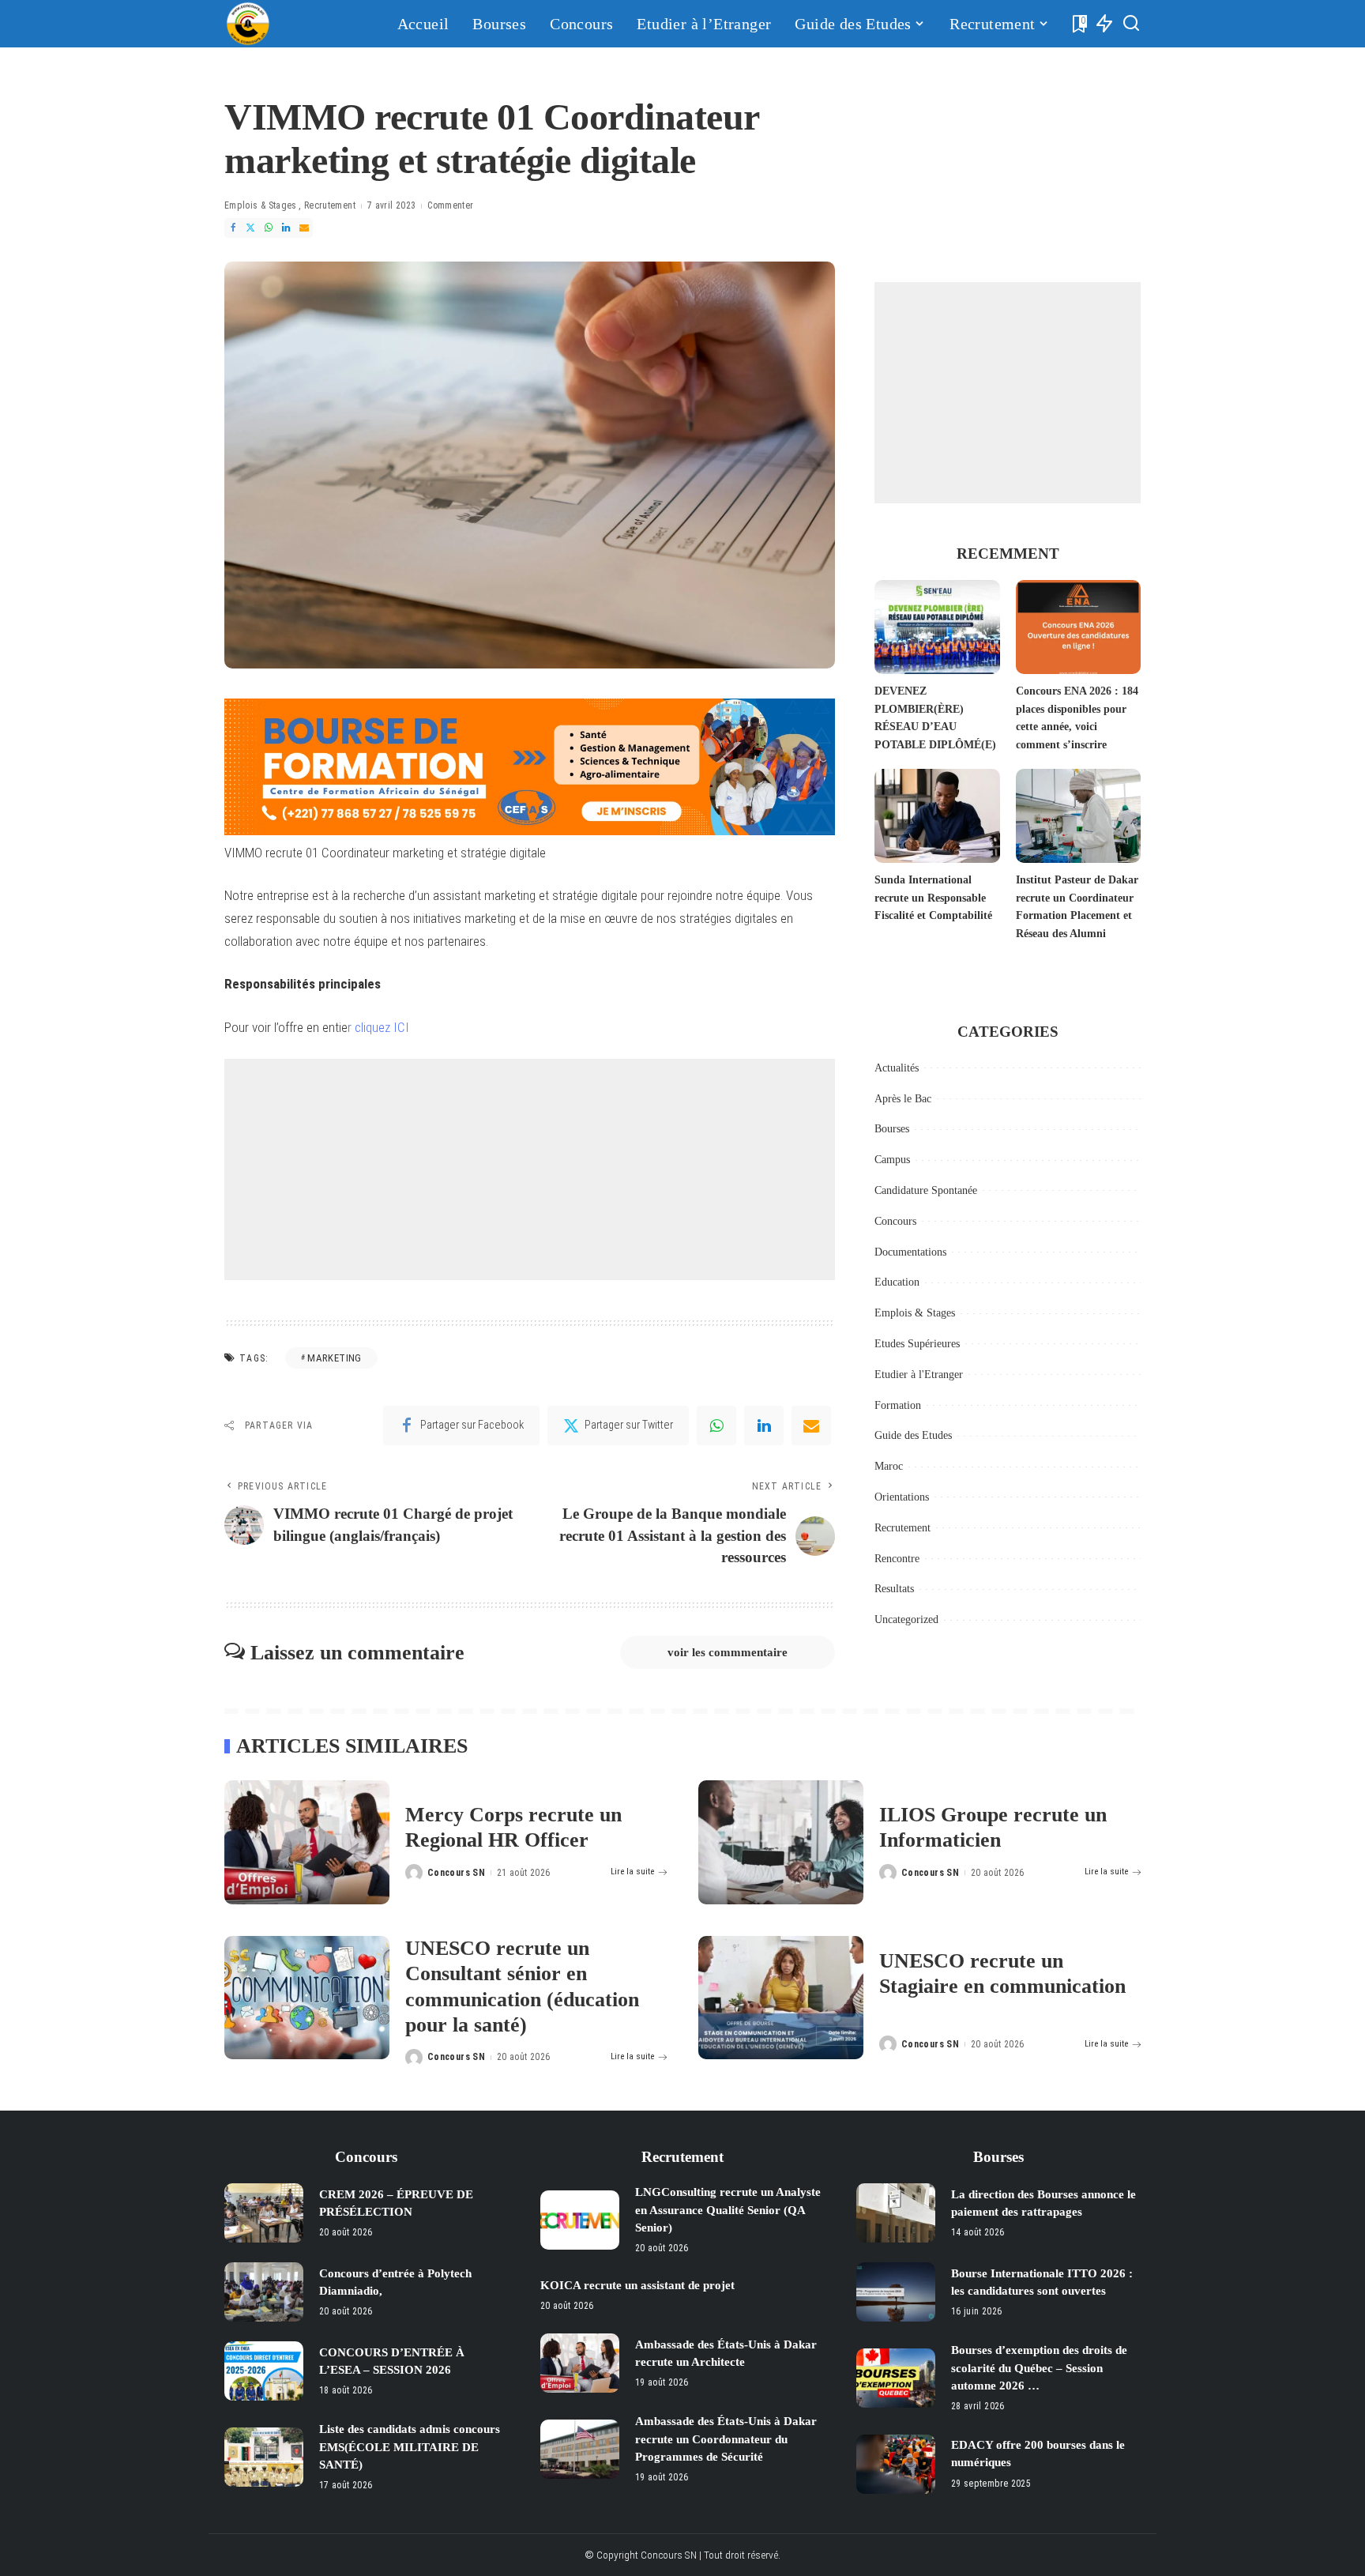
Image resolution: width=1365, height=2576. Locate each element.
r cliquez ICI (378, 1027)
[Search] (1131, 24)
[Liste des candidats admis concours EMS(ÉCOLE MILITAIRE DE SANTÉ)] (264, 2457)
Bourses (892, 1129)
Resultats (894, 1589)
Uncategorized (906, 1619)
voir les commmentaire (728, 1652)
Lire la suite (632, 1872)
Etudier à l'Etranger (919, 1375)
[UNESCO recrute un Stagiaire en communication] (781, 1998)
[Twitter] (250, 228)
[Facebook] (233, 228)
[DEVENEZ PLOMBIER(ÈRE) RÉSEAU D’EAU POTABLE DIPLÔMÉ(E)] (937, 627)
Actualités (897, 1068)
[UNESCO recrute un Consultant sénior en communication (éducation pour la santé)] (307, 1998)
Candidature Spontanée (926, 1190)
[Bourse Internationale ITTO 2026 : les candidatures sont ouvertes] (896, 2292)
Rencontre (897, 1559)
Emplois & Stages (261, 205)
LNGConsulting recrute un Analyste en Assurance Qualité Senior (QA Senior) (728, 2210)
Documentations (910, 1252)
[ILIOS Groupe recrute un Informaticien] (781, 1842)
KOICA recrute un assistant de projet (637, 2285)
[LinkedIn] (286, 228)
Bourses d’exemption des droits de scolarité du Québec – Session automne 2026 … (1039, 2368)
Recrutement (330, 205)
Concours (895, 1221)
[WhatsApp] (269, 228)
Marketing (334, 1358)
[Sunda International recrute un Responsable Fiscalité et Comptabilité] (937, 816)
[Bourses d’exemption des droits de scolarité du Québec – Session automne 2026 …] (896, 2378)
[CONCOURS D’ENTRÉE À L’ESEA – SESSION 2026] (264, 2371)
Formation (898, 1405)
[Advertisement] (530, 1169)
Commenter (450, 205)
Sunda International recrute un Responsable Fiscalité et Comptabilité (933, 898)
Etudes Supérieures (917, 1344)
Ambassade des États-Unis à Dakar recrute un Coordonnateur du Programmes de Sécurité (726, 2439)
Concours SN (456, 1873)
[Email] (304, 228)
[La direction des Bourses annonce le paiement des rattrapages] (896, 2213)
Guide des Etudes (913, 1435)
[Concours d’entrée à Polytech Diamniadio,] (264, 2292)
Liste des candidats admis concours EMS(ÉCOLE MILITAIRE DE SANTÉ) (410, 2447)
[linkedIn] (764, 1425)
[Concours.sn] (248, 24)
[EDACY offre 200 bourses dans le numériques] (896, 2464)
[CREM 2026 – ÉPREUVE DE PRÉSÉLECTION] (264, 2213)
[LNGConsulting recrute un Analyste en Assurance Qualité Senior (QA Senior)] (580, 2220)
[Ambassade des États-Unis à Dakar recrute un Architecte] (580, 2363)
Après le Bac (903, 1099)
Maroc (889, 1466)
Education (897, 1282)
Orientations (902, 1497)
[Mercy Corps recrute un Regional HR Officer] (307, 1842)
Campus (892, 1160)
